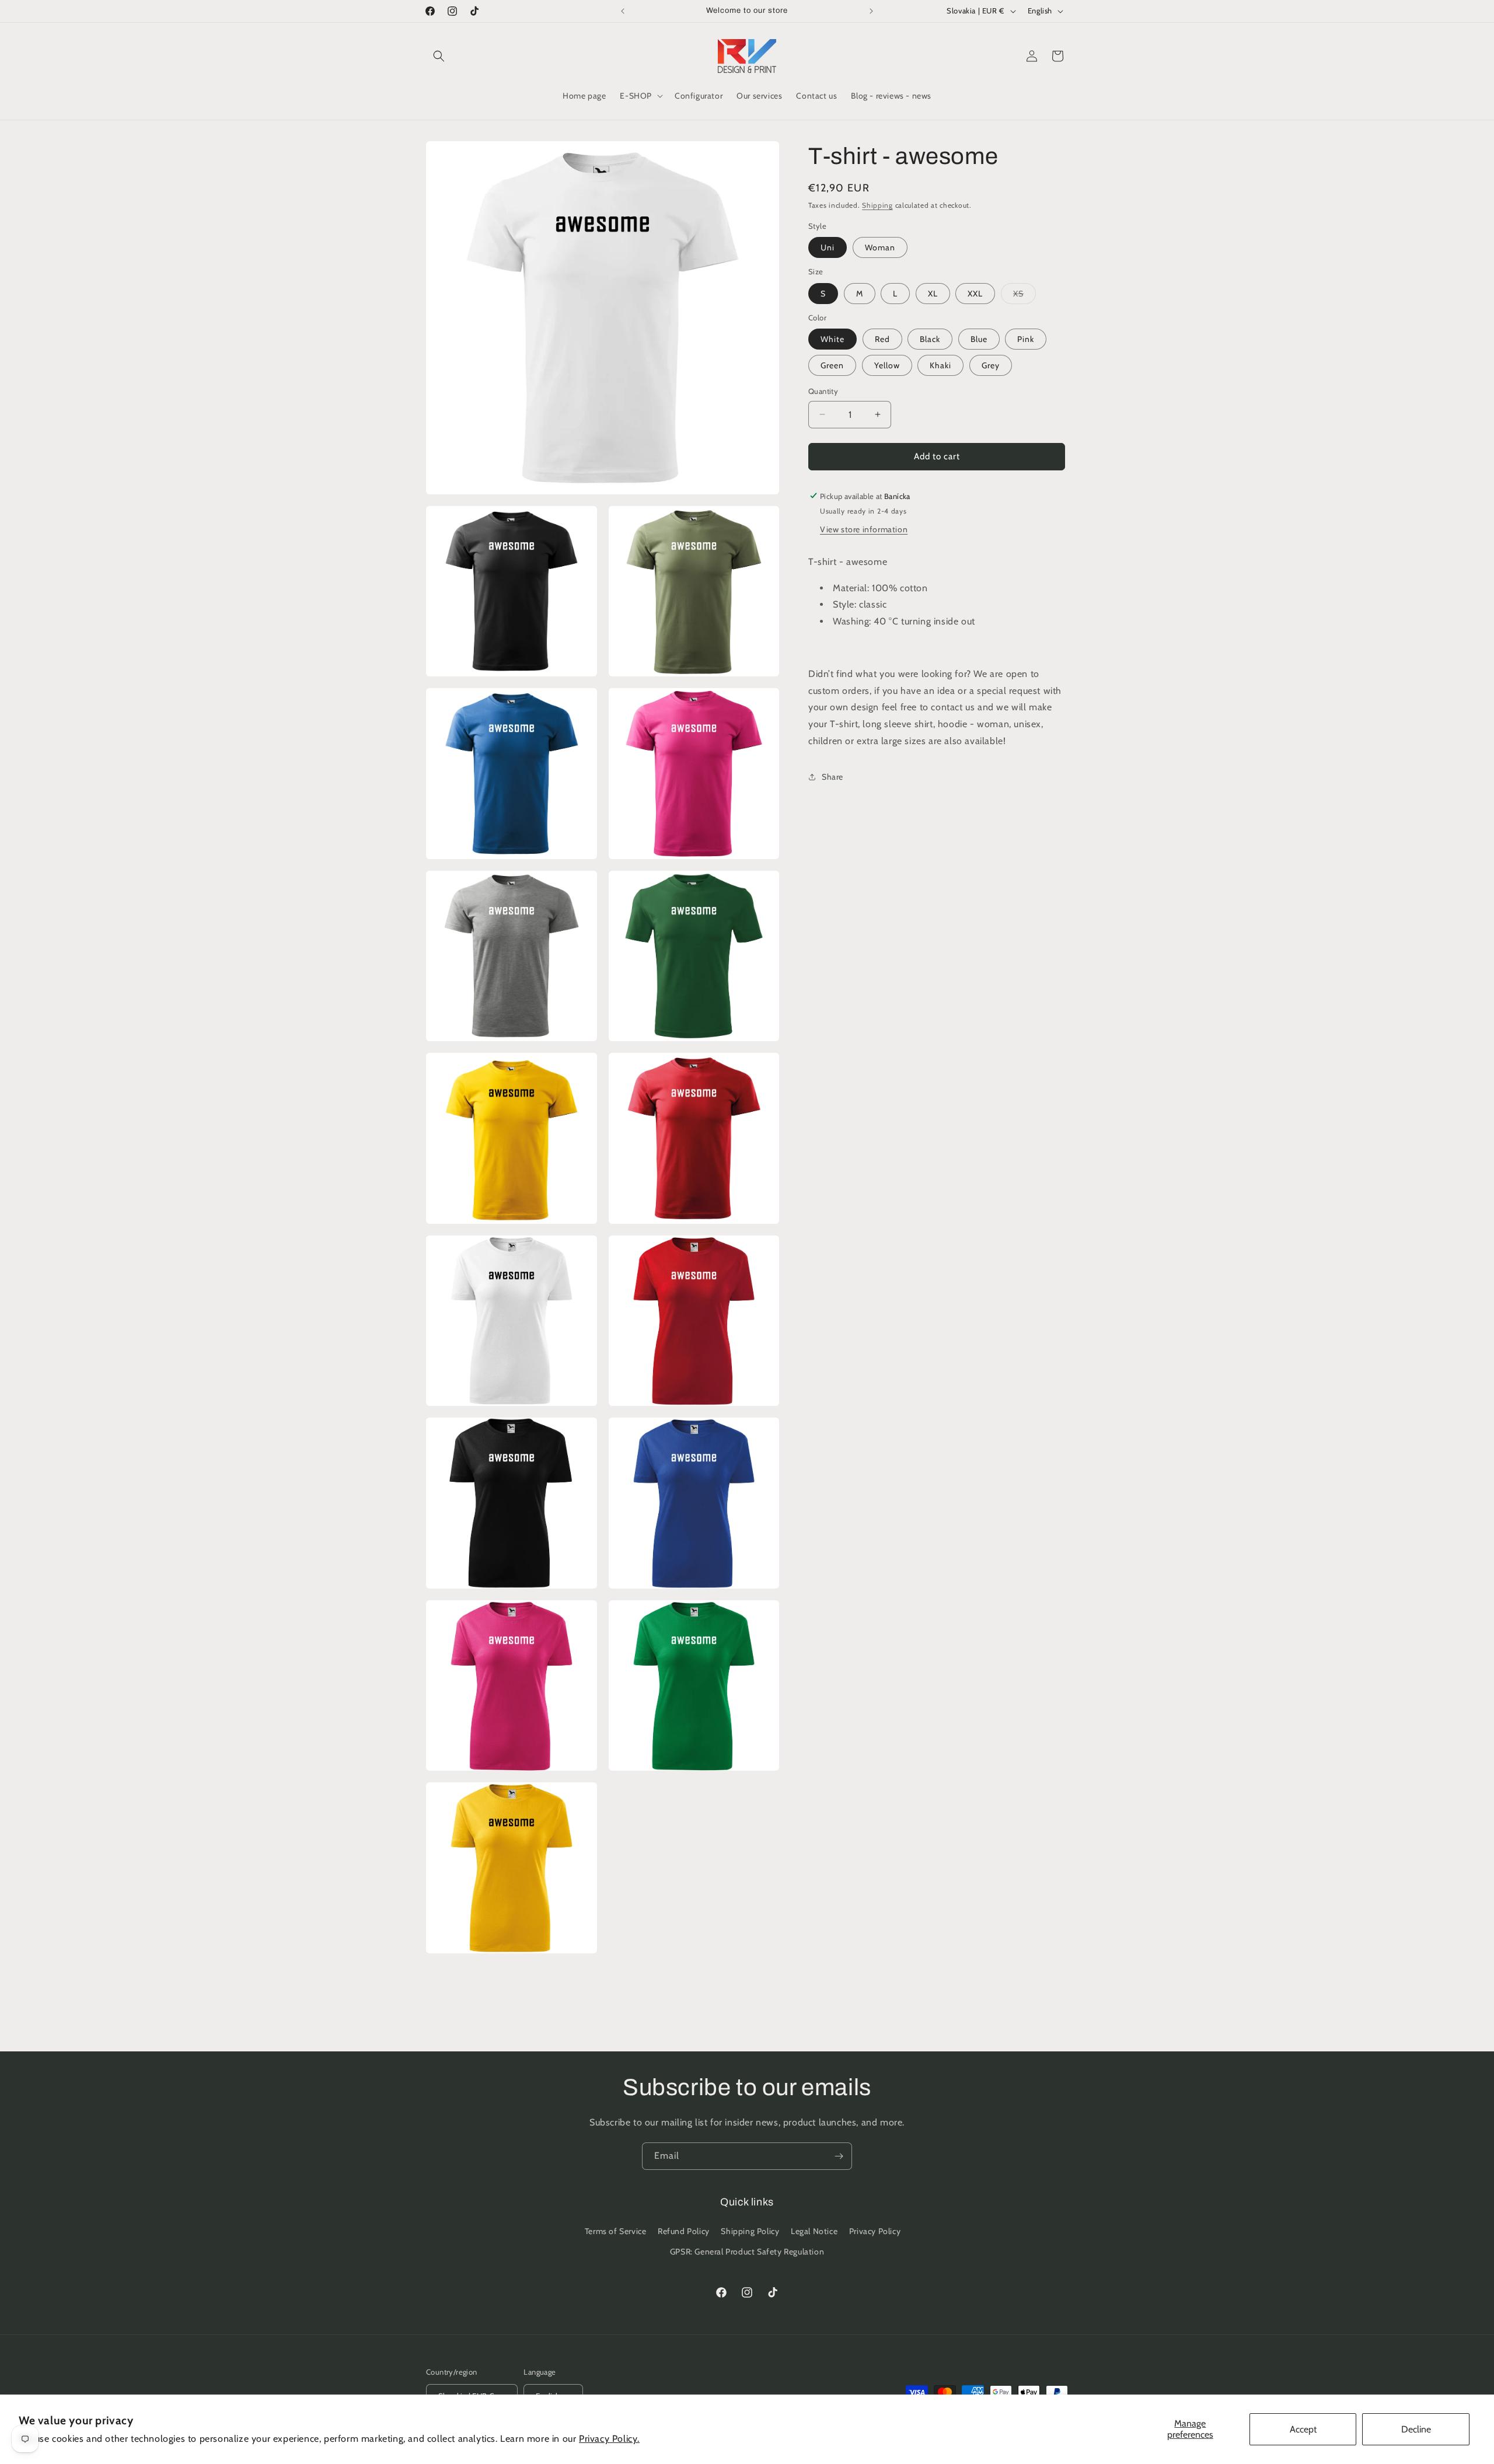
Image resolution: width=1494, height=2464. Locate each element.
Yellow (887, 365)
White (832, 339)
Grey (991, 365)
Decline (1416, 2429)
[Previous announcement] (623, 11)
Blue (979, 339)
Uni (828, 247)
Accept (1303, 2429)
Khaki (940, 365)
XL (933, 293)
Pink (1026, 339)
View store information (864, 529)
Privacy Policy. (609, 2439)
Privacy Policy (875, 2231)
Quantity (823, 391)
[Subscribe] (839, 2156)
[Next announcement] (871, 11)
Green (832, 365)
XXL (975, 293)
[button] (439, 56)
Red (882, 339)
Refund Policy (684, 2231)
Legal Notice (814, 2231)
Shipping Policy (750, 2231)
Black (930, 339)
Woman (880, 247)
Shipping (877, 205)
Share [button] (832, 776)
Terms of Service (616, 2231)
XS (1024, 295)
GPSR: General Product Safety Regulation (747, 2252)
